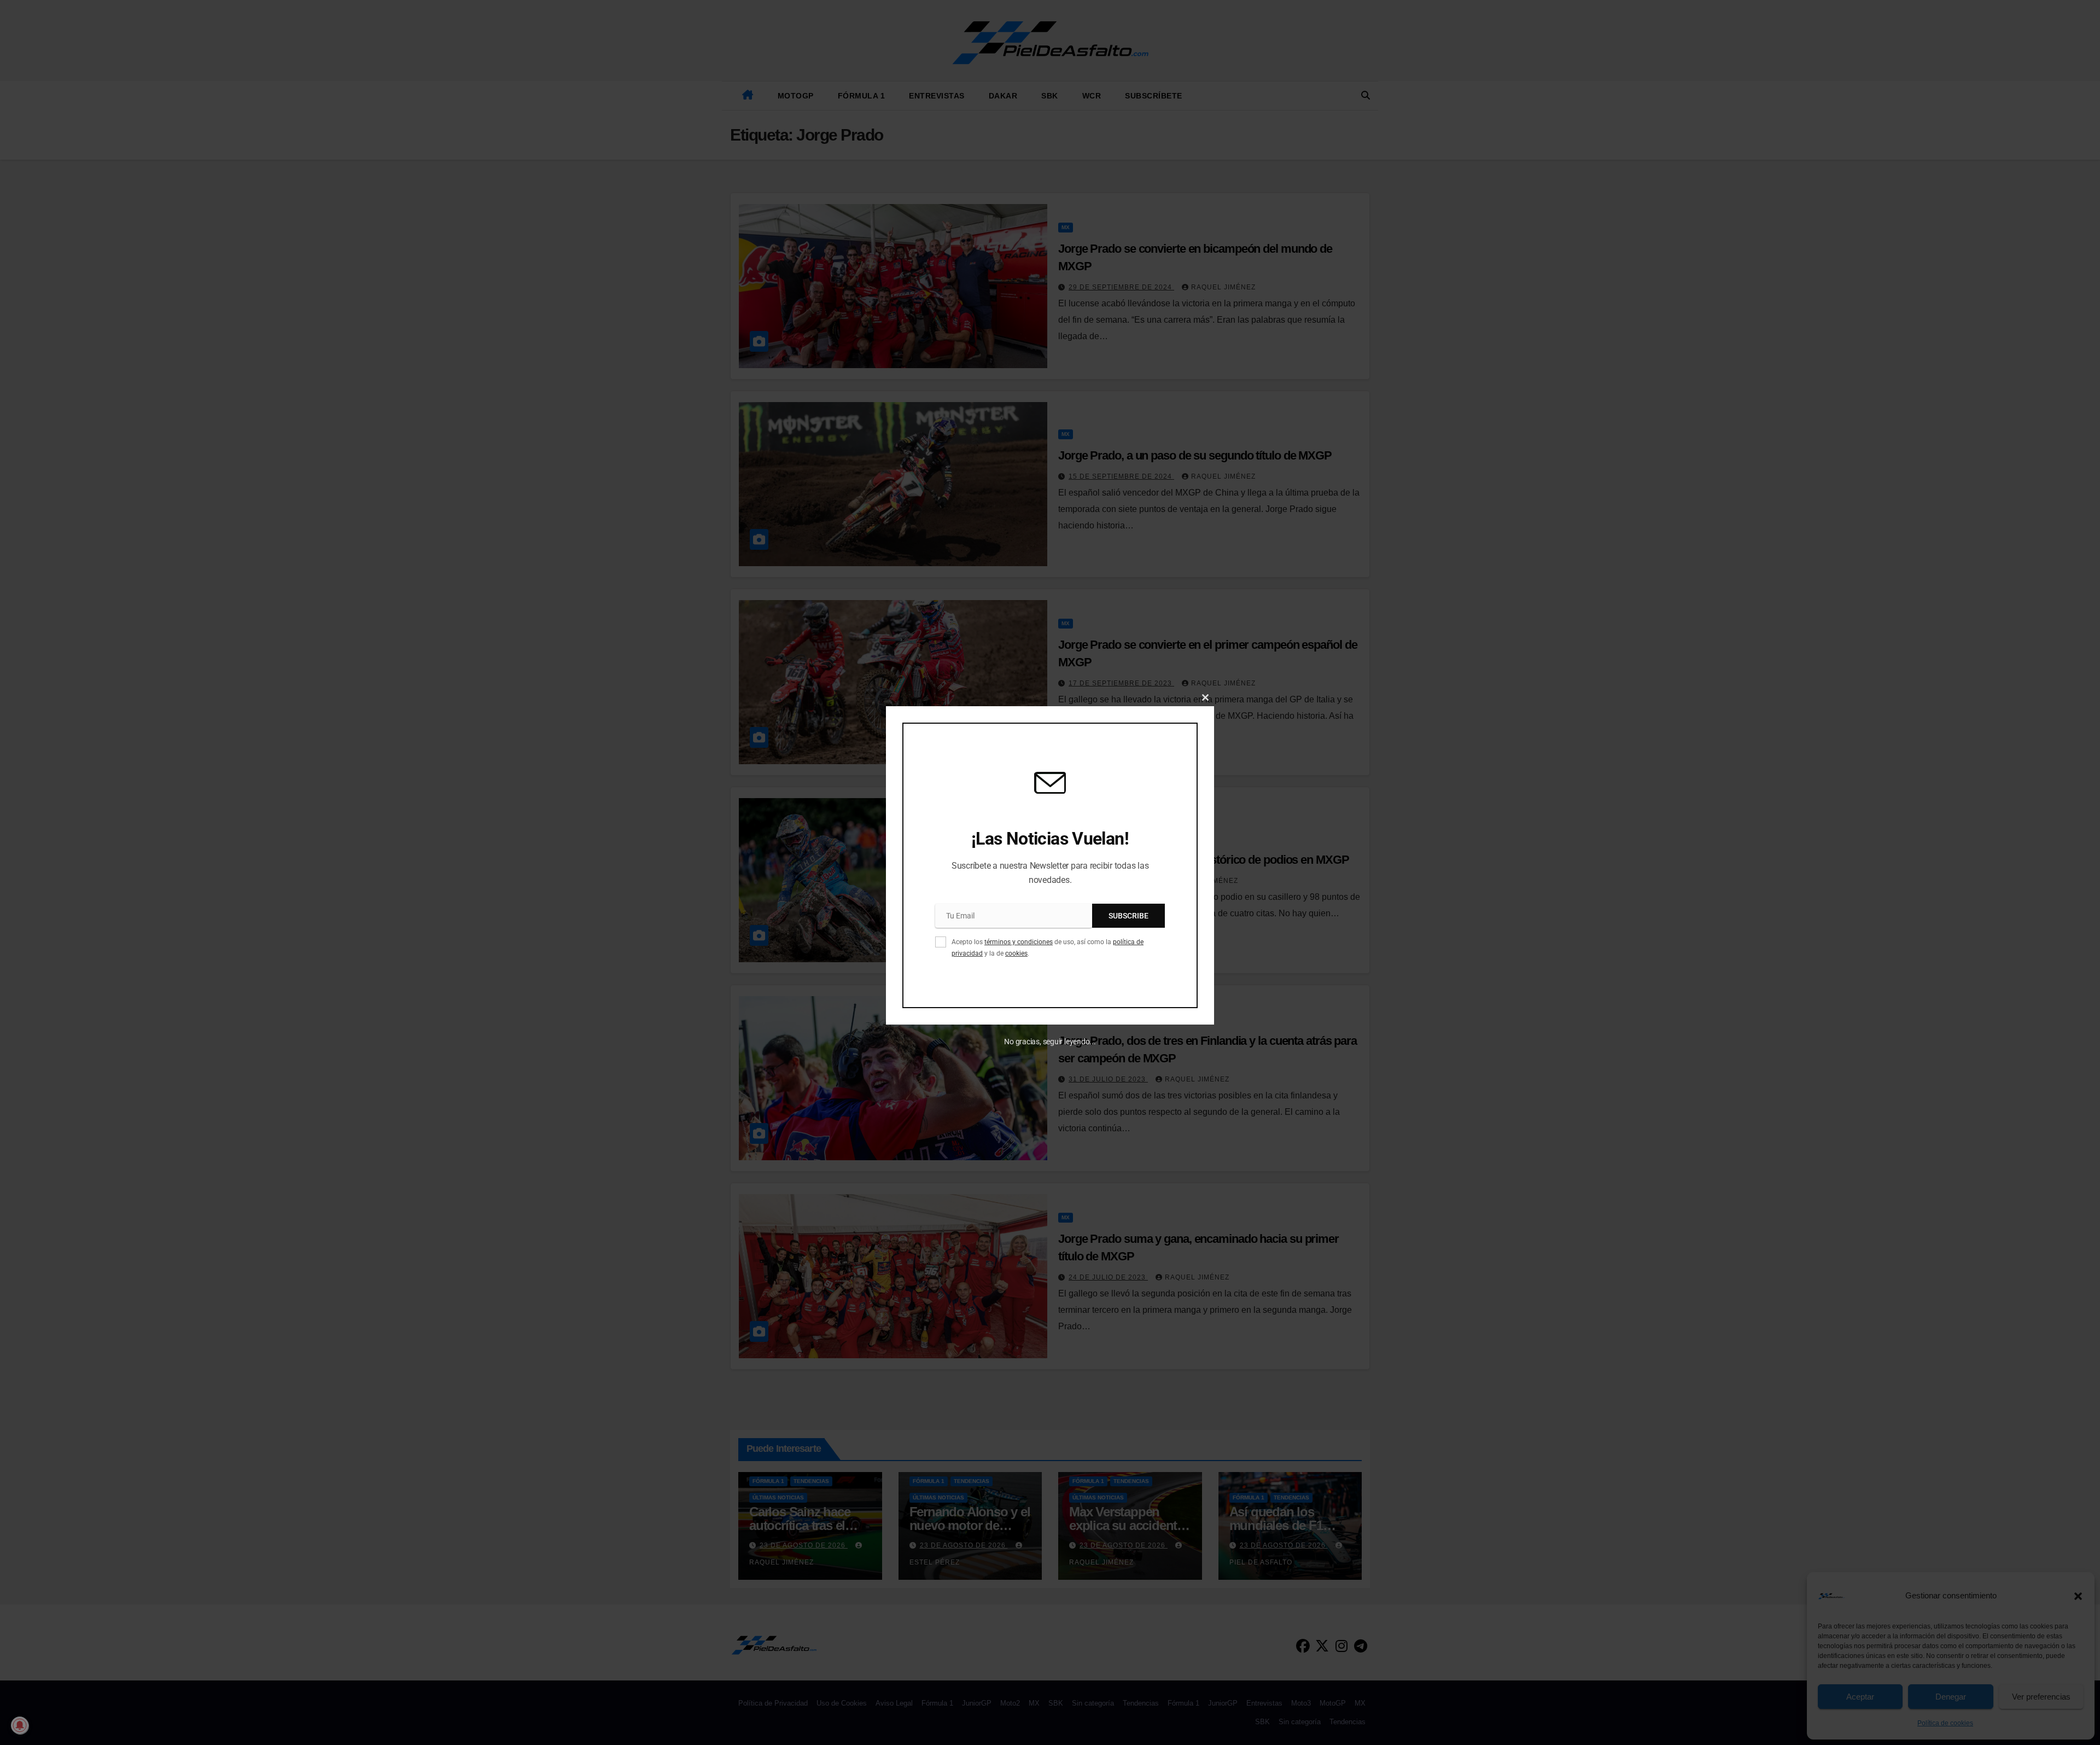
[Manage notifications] (20, 1725)
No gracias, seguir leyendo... (1050, 1042)
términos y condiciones (1019, 942)
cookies (1016, 953)
